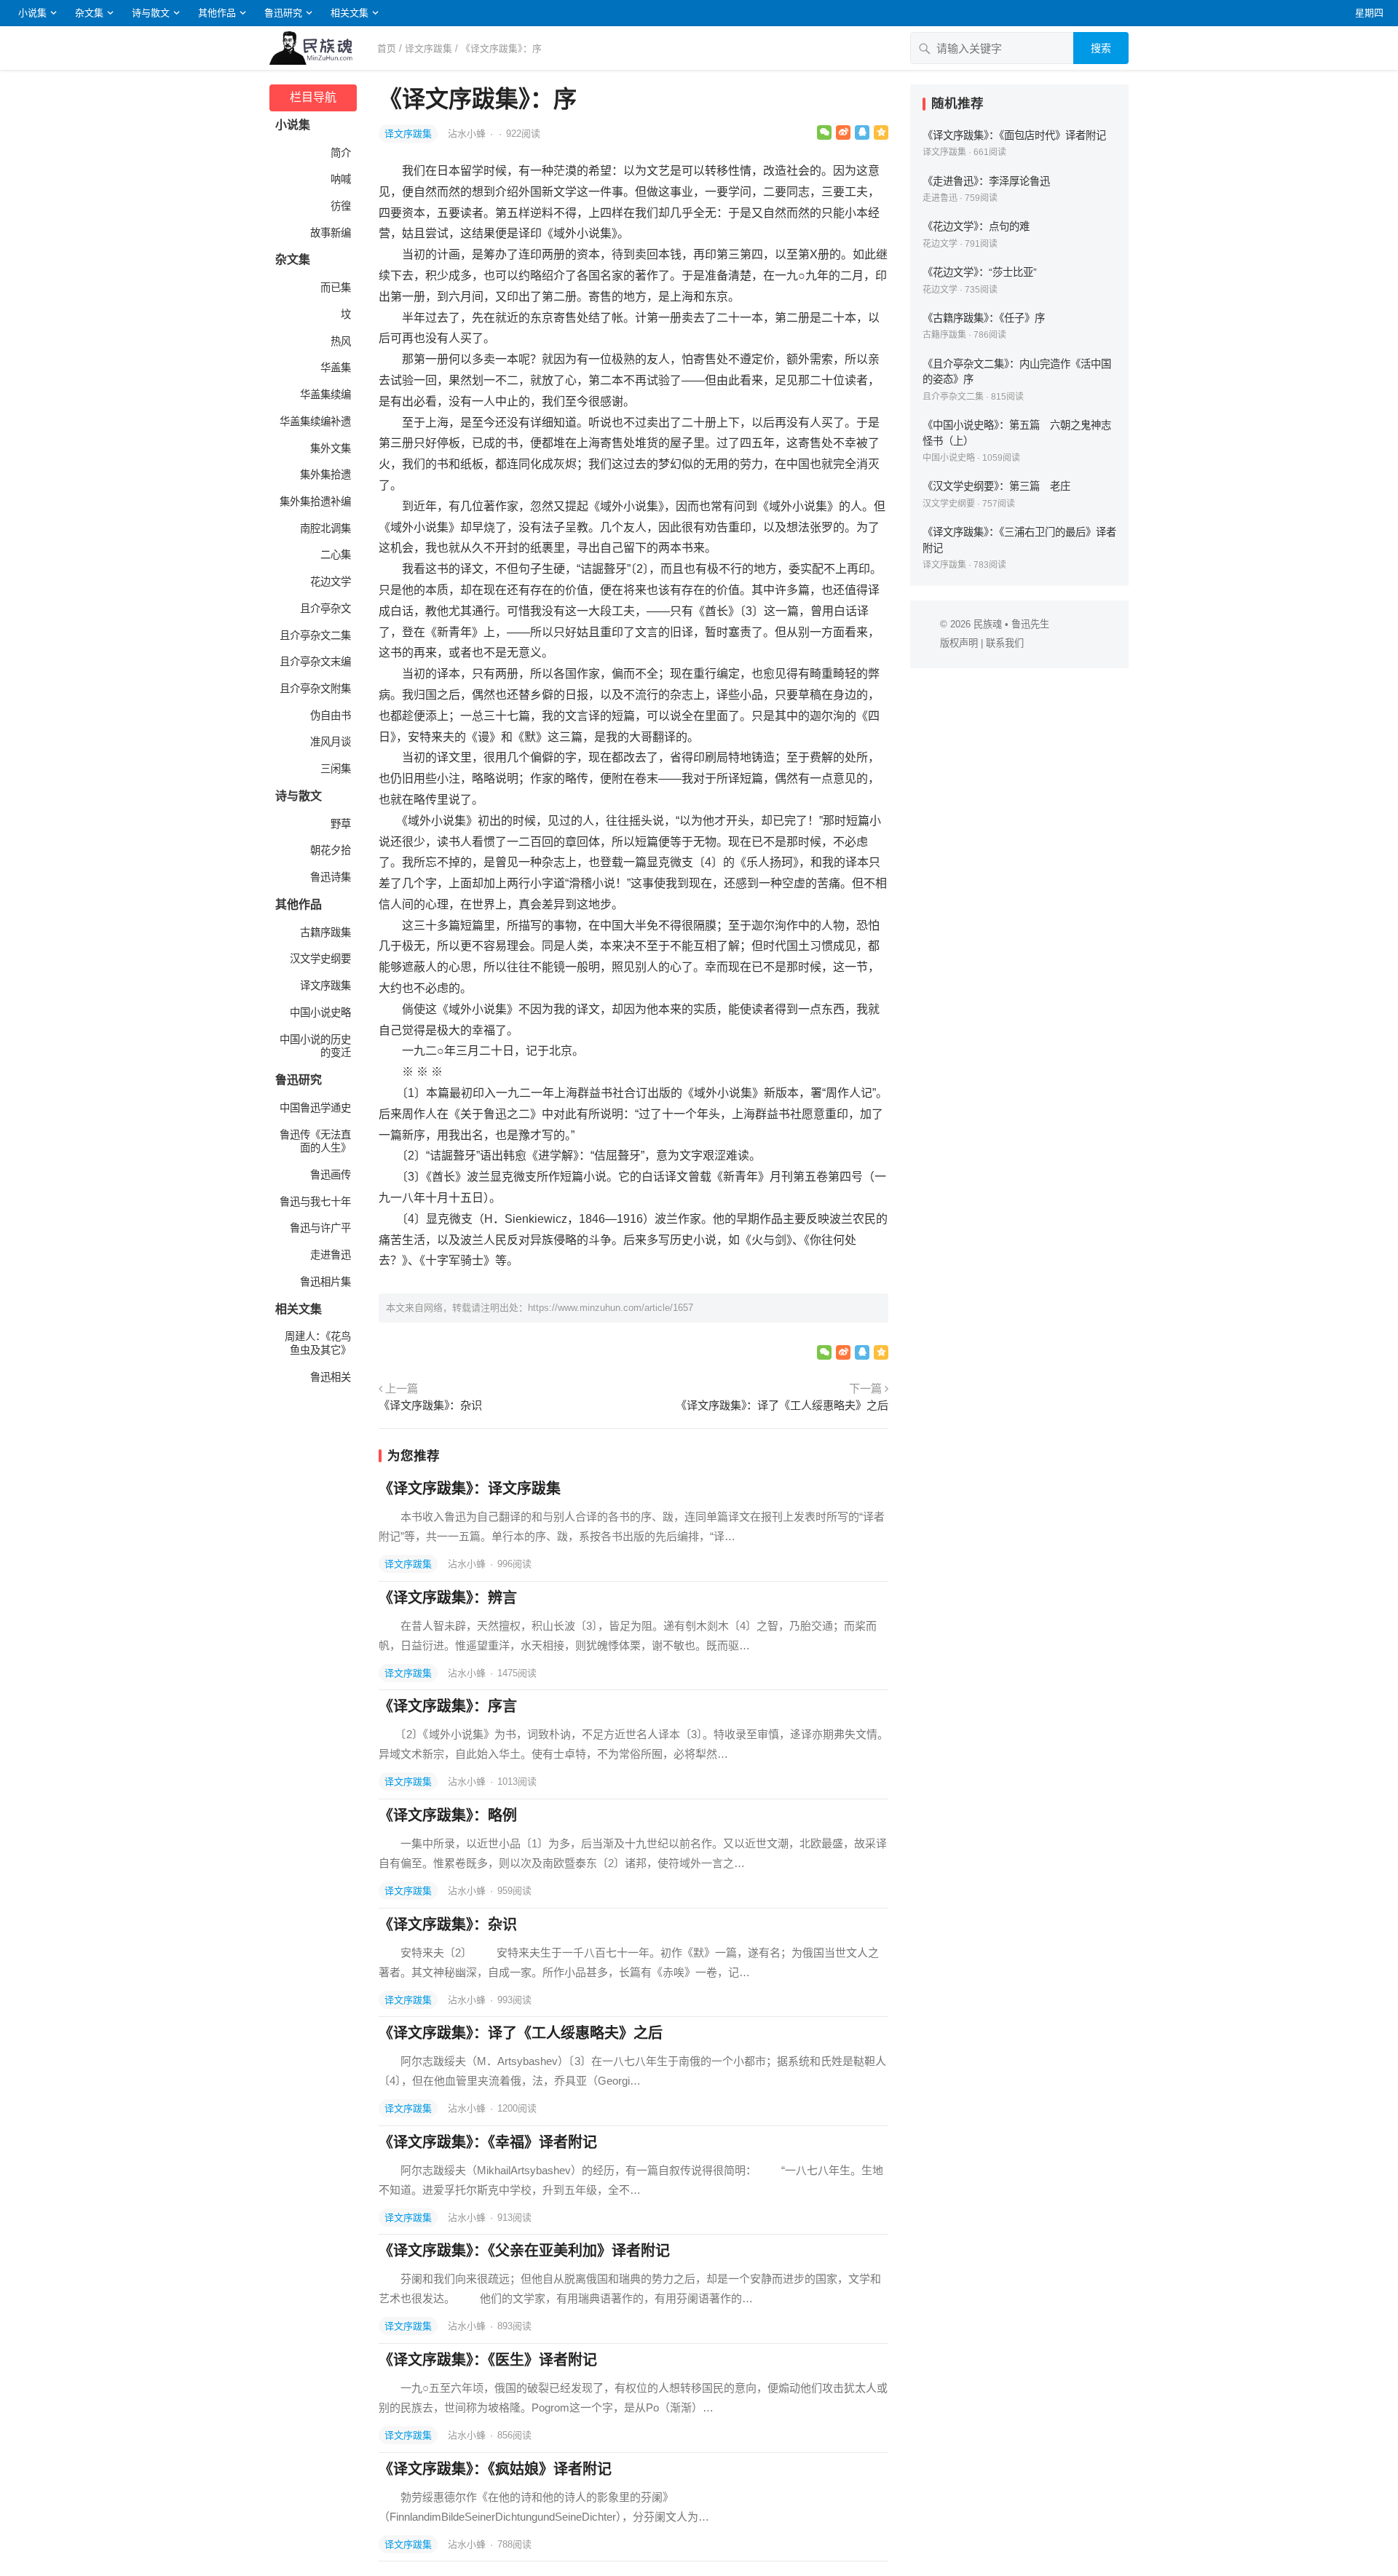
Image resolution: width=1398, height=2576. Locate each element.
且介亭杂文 (325, 609)
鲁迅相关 (331, 1377)
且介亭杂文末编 (315, 662)
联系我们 (1005, 643)
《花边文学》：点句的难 (976, 226)
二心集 (336, 555)
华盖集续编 (325, 395)
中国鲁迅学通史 (315, 1108)
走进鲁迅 (331, 1255)
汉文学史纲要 (320, 959)
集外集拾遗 (325, 475)
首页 (387, 48)
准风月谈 (331, 742)
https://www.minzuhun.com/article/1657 (611, 1308)
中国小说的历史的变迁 (315, 1046)
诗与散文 (151, 13)
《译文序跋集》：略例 (448, 1815)
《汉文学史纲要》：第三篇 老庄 (996, 486)
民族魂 (988, 624)
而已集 (336, 288)
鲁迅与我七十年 (315, 1202)
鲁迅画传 (331, 1175)
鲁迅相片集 (325, 1282)
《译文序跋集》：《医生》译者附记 (488, 2360)
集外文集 (331, 448)
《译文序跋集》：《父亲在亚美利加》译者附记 (524, 2251)
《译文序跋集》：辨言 (448, 1598)
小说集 (32, 13)
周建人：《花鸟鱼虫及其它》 (318, 1343)
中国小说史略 (320, 1012)
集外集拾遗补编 (315, 502)
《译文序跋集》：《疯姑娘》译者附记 (495, 2469)
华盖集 (336, 368)
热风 (341, 341)
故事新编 (331, 233)
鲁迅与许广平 (320, 1228)
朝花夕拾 (331, 850)
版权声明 (959, 643)
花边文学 (331, 582)
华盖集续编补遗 (315, 421)
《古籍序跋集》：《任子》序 (984, 318)
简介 (341, 153)
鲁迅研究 (283, 13)
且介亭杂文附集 (315, 689)
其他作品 (217, 13)
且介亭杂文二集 (315, 635)
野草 (341, 824)
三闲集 (336, 769)
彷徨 (341, 206)
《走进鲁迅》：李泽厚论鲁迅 (986, 181)
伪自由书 (331, 716)
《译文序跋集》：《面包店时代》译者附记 (1014, 135)
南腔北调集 (325, 528)
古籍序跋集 (325, 932)
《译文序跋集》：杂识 (430, 1405)
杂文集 (89, 13)
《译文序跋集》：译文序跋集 (470, 1489)
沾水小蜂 (468, 134)
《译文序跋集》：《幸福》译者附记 (488, 2142)
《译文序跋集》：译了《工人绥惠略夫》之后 (782, 1405)
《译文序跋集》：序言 (448, 1706)
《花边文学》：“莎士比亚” (980, 272)
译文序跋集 (429, 48)
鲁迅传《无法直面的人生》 (315, 1142)
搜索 (1101, 48)
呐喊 (341, 179)
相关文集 (349, 13)
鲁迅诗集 (331, 877)
